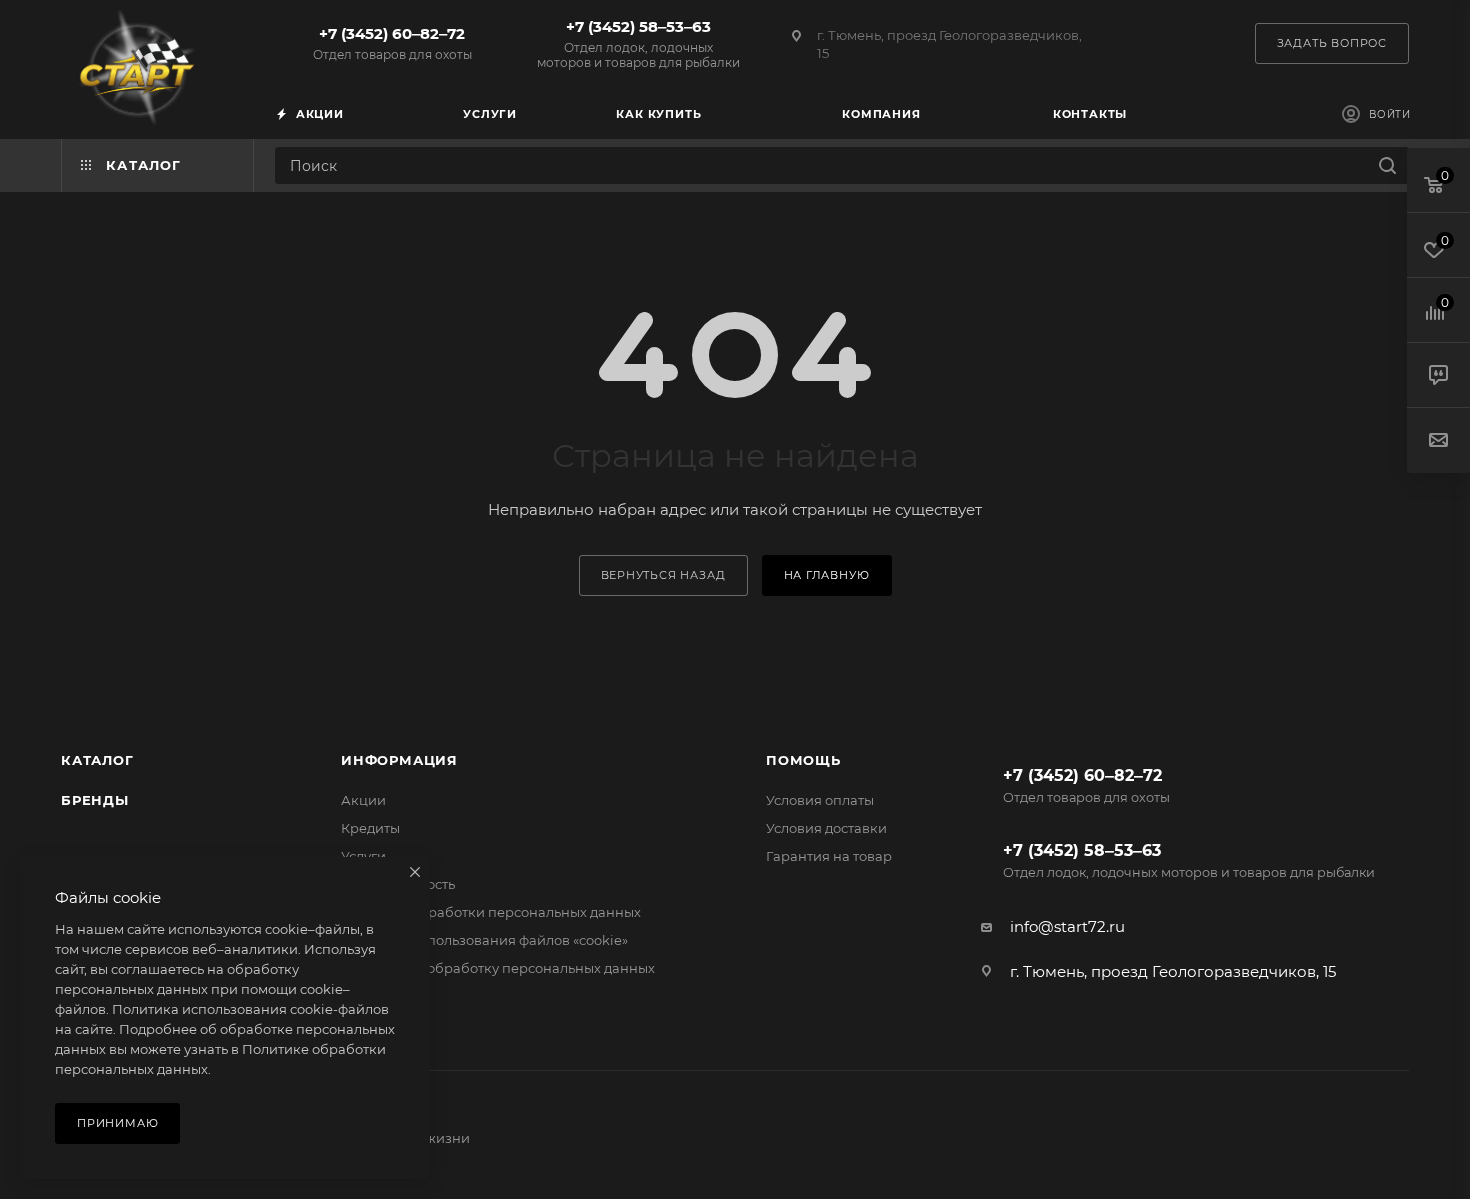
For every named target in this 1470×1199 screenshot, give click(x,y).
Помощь (803, 760)
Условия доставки (826, 828)
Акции (363, 800)
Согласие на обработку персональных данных (498, 968)
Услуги (363, 856)
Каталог (97, 760)
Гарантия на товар (829, 856)
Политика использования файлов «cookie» (484, 940)
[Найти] (1387, 165)
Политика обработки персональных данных (491, 912)
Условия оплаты (820, 800)
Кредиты (370, 828)
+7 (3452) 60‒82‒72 (392, 43)
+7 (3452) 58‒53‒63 (638, 43)
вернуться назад (663, 575)
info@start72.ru (1067, 926)
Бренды (95, 800)
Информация (399, 760)
